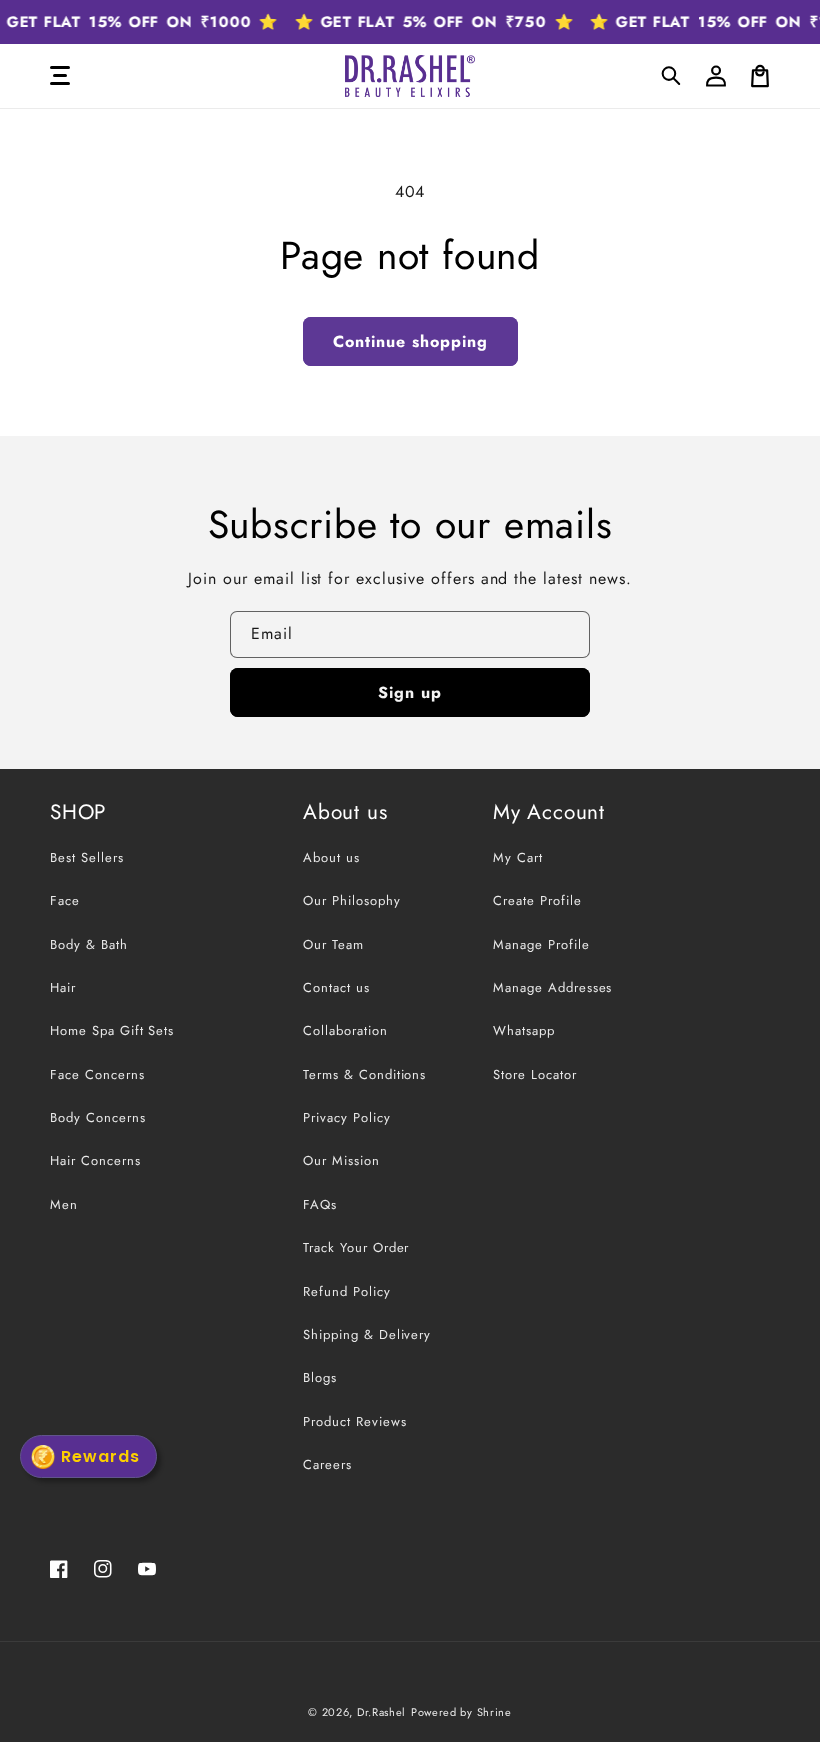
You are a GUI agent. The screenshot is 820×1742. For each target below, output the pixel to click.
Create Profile (537, 900)
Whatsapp (524, 1030)
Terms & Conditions (364, 1074)
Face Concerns (97, 1074)
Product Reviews (354, 1421)
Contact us (336, 987)
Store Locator (534, 1074)
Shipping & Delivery (367, 1334)
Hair (63, 987)
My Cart (518, 857)
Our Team (333, 944)
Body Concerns (97, 1117)
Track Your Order (356, 1247)
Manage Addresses (552, 987)
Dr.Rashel (381, 1712)
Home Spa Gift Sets (112, 1030)
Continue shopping (410, 341)
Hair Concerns (95, 1160)
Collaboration (345, 1030)
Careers (327, 1464)
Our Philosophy (351, 900)
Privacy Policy (346, 1117)
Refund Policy (346, 1291)
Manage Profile (541, 944)
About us (331, 857)
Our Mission (341, 1160)
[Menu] (60, 76)
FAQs (320, 1204)
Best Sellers (87, 857)
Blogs (320, 1377)
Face (65, 900)
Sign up (410, 692)
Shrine (494, 1712)
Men (64, 1204)
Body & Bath (89, 944)
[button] (672, 76)
